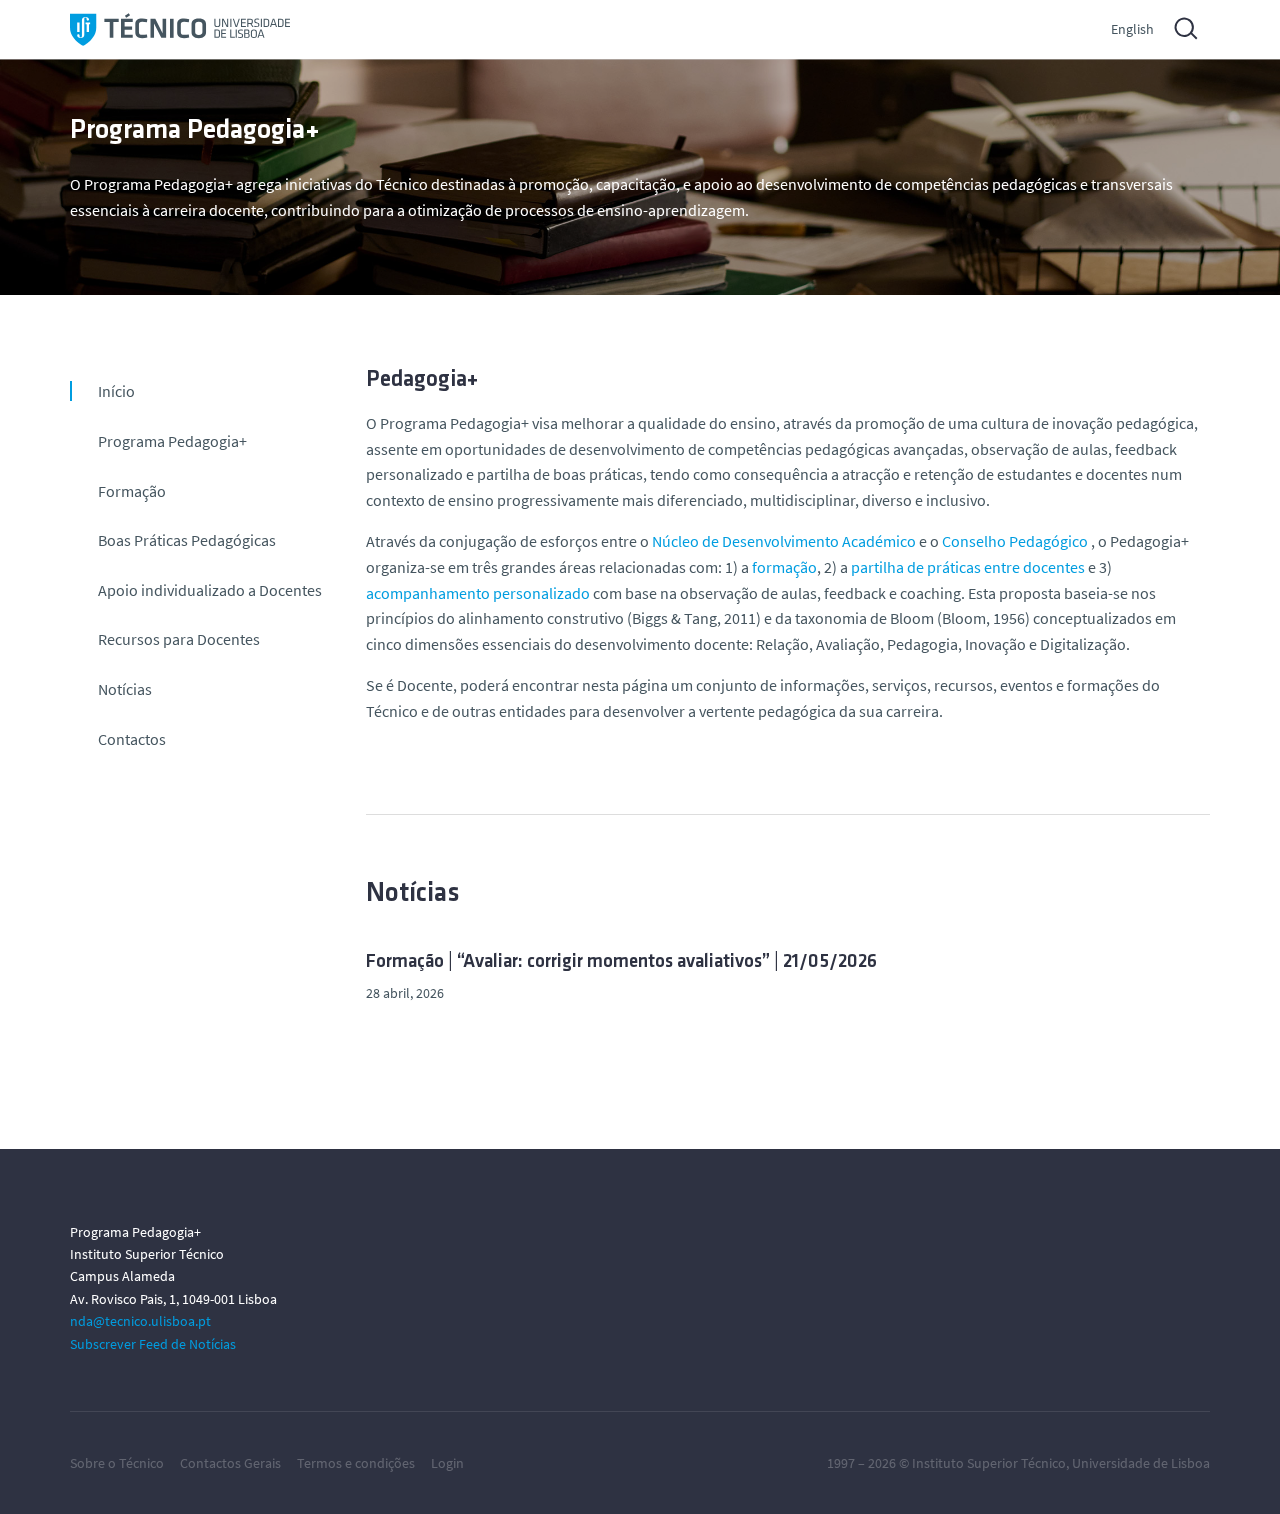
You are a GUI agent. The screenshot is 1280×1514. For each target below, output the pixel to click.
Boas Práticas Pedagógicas (187, 540)
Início (116, 391)
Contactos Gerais (230, 1463)
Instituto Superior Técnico (989, 1463)
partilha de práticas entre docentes (968, 567)
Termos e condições (356, 1463)
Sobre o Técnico (117, 1463)
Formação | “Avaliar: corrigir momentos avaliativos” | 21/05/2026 (621, 962)
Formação (132, 491)
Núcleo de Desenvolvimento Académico (784, 541)
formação (784, 567)
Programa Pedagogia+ (172, 441)
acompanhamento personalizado (478, 593)
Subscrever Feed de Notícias (153, 1344)
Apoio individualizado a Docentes (210, 590)
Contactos (132, 739)
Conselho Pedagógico (1015, 541)
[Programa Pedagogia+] (180, 29)
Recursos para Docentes (179, 639)
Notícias (125, 689)
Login (447, 1463)
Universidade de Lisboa (1141, 1463)
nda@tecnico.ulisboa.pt (140, 1321)
